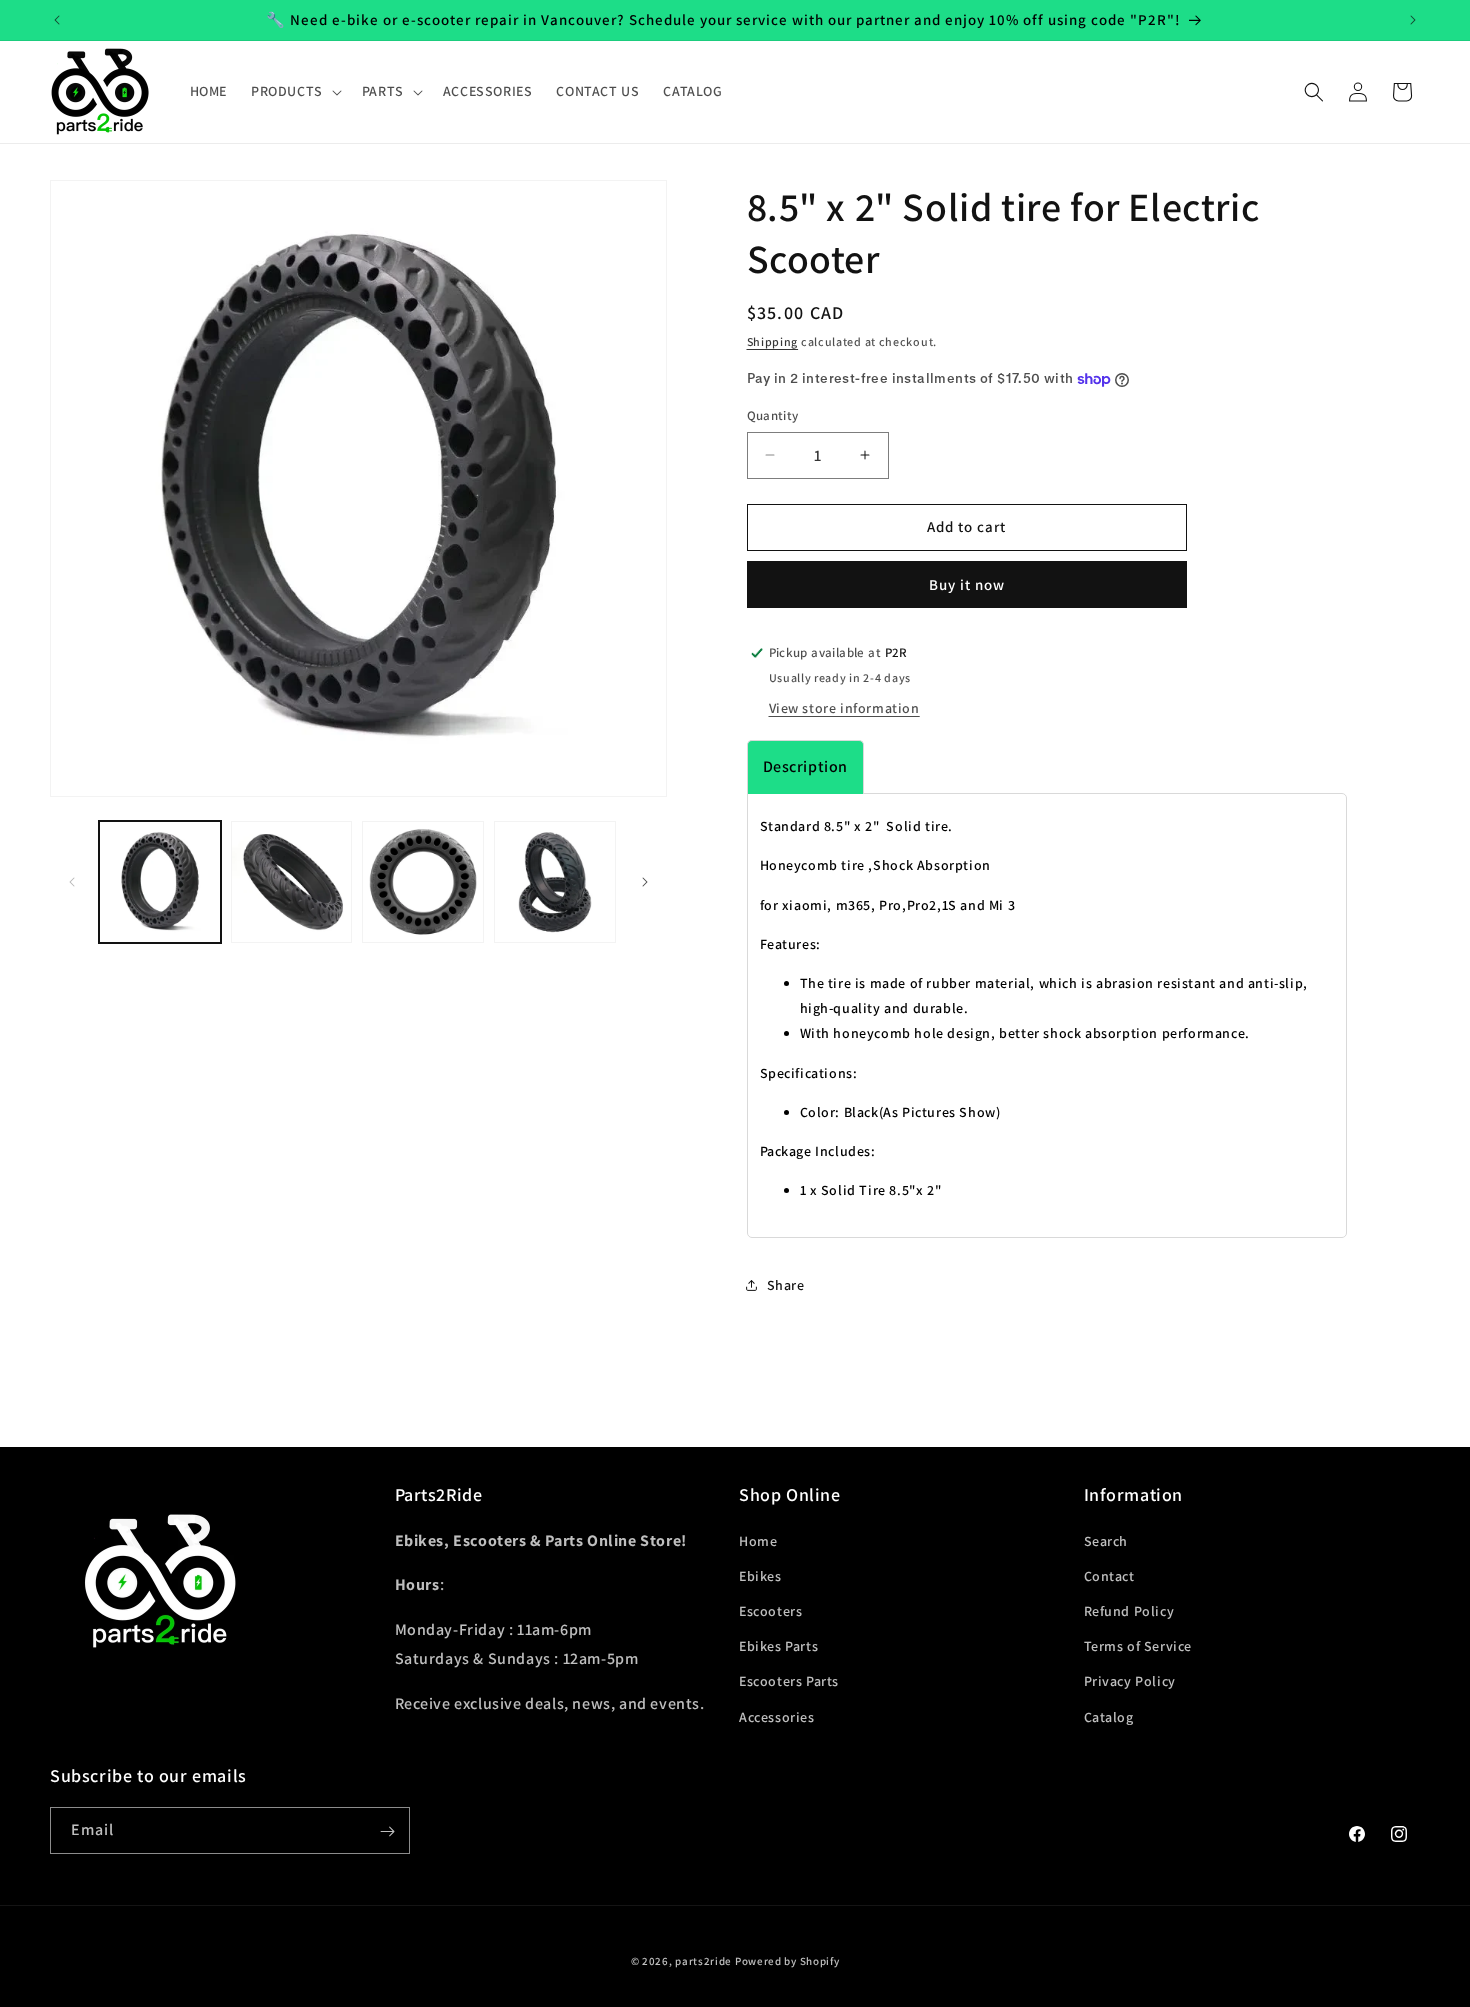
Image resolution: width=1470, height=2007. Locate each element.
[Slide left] (72, 882)
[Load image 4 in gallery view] (555, 882)
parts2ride (703, 1961)
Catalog (1109, 1716)
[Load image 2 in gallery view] (292, 882)
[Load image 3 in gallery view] (423, 882)
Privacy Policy (1130, 1681)
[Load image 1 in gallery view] (160, 882)
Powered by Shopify (787, 1961)
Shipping (773, 341)
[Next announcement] (1413, 20)
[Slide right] (645, 882)
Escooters (770, 1610)
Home (758, 1540)
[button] (294, 91)
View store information (844, 708)
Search (1106, 1540)
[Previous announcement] (57, 20)
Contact (1109, 1575)
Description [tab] (806, 766)
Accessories (777, 1716)
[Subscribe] (387, 1831)
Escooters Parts (789, 1681)
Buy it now (967, 584)
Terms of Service (1138, 1646)
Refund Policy (1129, 1610)
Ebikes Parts (778, 1646)
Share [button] (786, 1285)
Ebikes (760, 1575)
